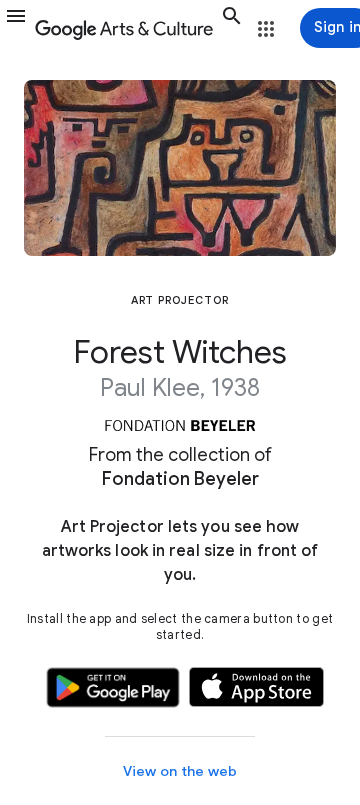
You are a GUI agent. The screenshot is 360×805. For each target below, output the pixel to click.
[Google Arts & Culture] (124, 28)
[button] (16, 28)
